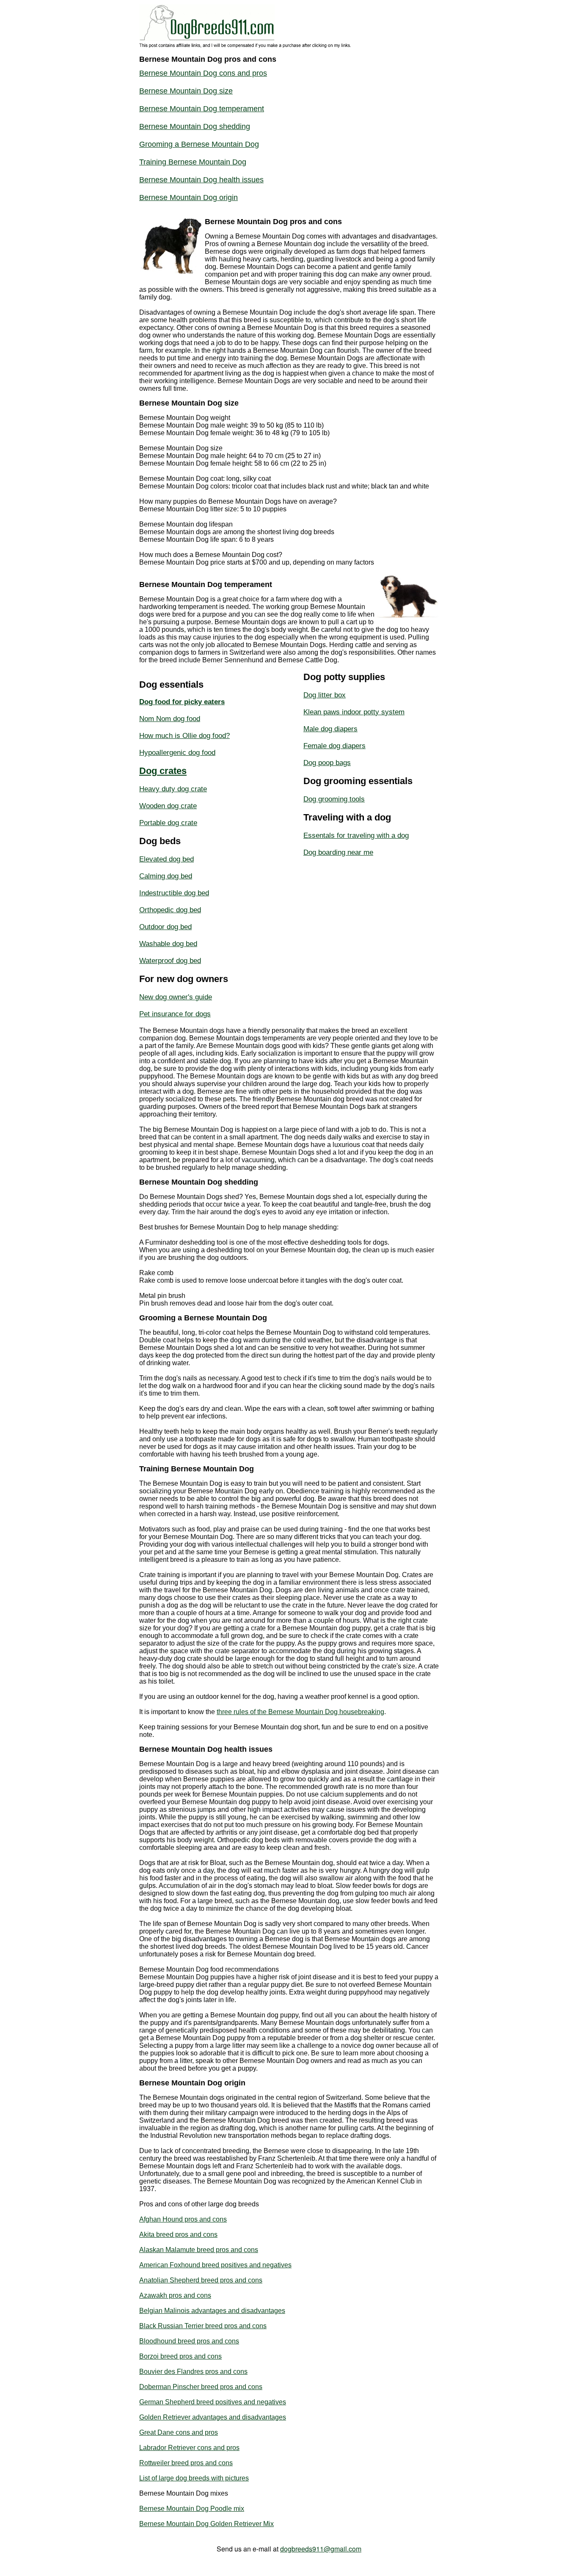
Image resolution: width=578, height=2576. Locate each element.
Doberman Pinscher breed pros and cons (201, 2387)
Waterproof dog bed (170, 961)
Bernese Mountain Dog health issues (201, 180)
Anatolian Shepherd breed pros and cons (201, 2280)
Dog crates (163, 771)
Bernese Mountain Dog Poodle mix (192, 2509)
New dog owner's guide (176, 997)
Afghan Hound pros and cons (183, 2219)
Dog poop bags (327, 763)
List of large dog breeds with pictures (194, 2478)
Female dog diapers (334, 746)
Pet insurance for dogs (175, 1014)
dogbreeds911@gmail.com (321, 2549)
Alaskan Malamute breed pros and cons (199, 2250)
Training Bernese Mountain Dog (193, 162)
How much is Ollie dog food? (184, 736)
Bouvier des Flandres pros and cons (193, 2372)
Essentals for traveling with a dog (356, 835)
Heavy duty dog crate (173, 789)
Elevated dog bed (167, 859)
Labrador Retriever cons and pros (189, 2448)
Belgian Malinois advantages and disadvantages (212, 2311)
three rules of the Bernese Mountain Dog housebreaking (300, 1712)
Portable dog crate (168, 823)
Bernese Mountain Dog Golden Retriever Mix (206, 2524)
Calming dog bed (166, 876)
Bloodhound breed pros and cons (189, 2341)
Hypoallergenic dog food (177, 753)
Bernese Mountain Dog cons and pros (203, 73)
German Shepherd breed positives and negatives (213, 2402)
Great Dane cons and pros (179, 2432)
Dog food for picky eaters (182, 702)
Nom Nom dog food (170, 719)
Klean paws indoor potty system (354, 712)
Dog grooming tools (334, 799)
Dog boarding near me (338, 852)
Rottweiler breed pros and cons (186, 2463)
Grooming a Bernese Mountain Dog (199, 144)
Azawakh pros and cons (175, 2295)
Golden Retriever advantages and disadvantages (213, 2417)
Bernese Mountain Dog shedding (195, 126)
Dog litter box (325, 695)
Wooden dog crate (168, 806)
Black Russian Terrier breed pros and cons (203, 2326)
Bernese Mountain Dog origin (189, 198)
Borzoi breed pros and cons (180, 2356)
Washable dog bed (168, 944)
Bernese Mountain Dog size (186, 91)
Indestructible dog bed (174, 893)
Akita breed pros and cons (178, 2234)
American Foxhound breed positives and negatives (215, 2265)
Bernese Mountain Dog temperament (202, 109)
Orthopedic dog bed (170, 910)
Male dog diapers (330, 729)
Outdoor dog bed (165, 927)
